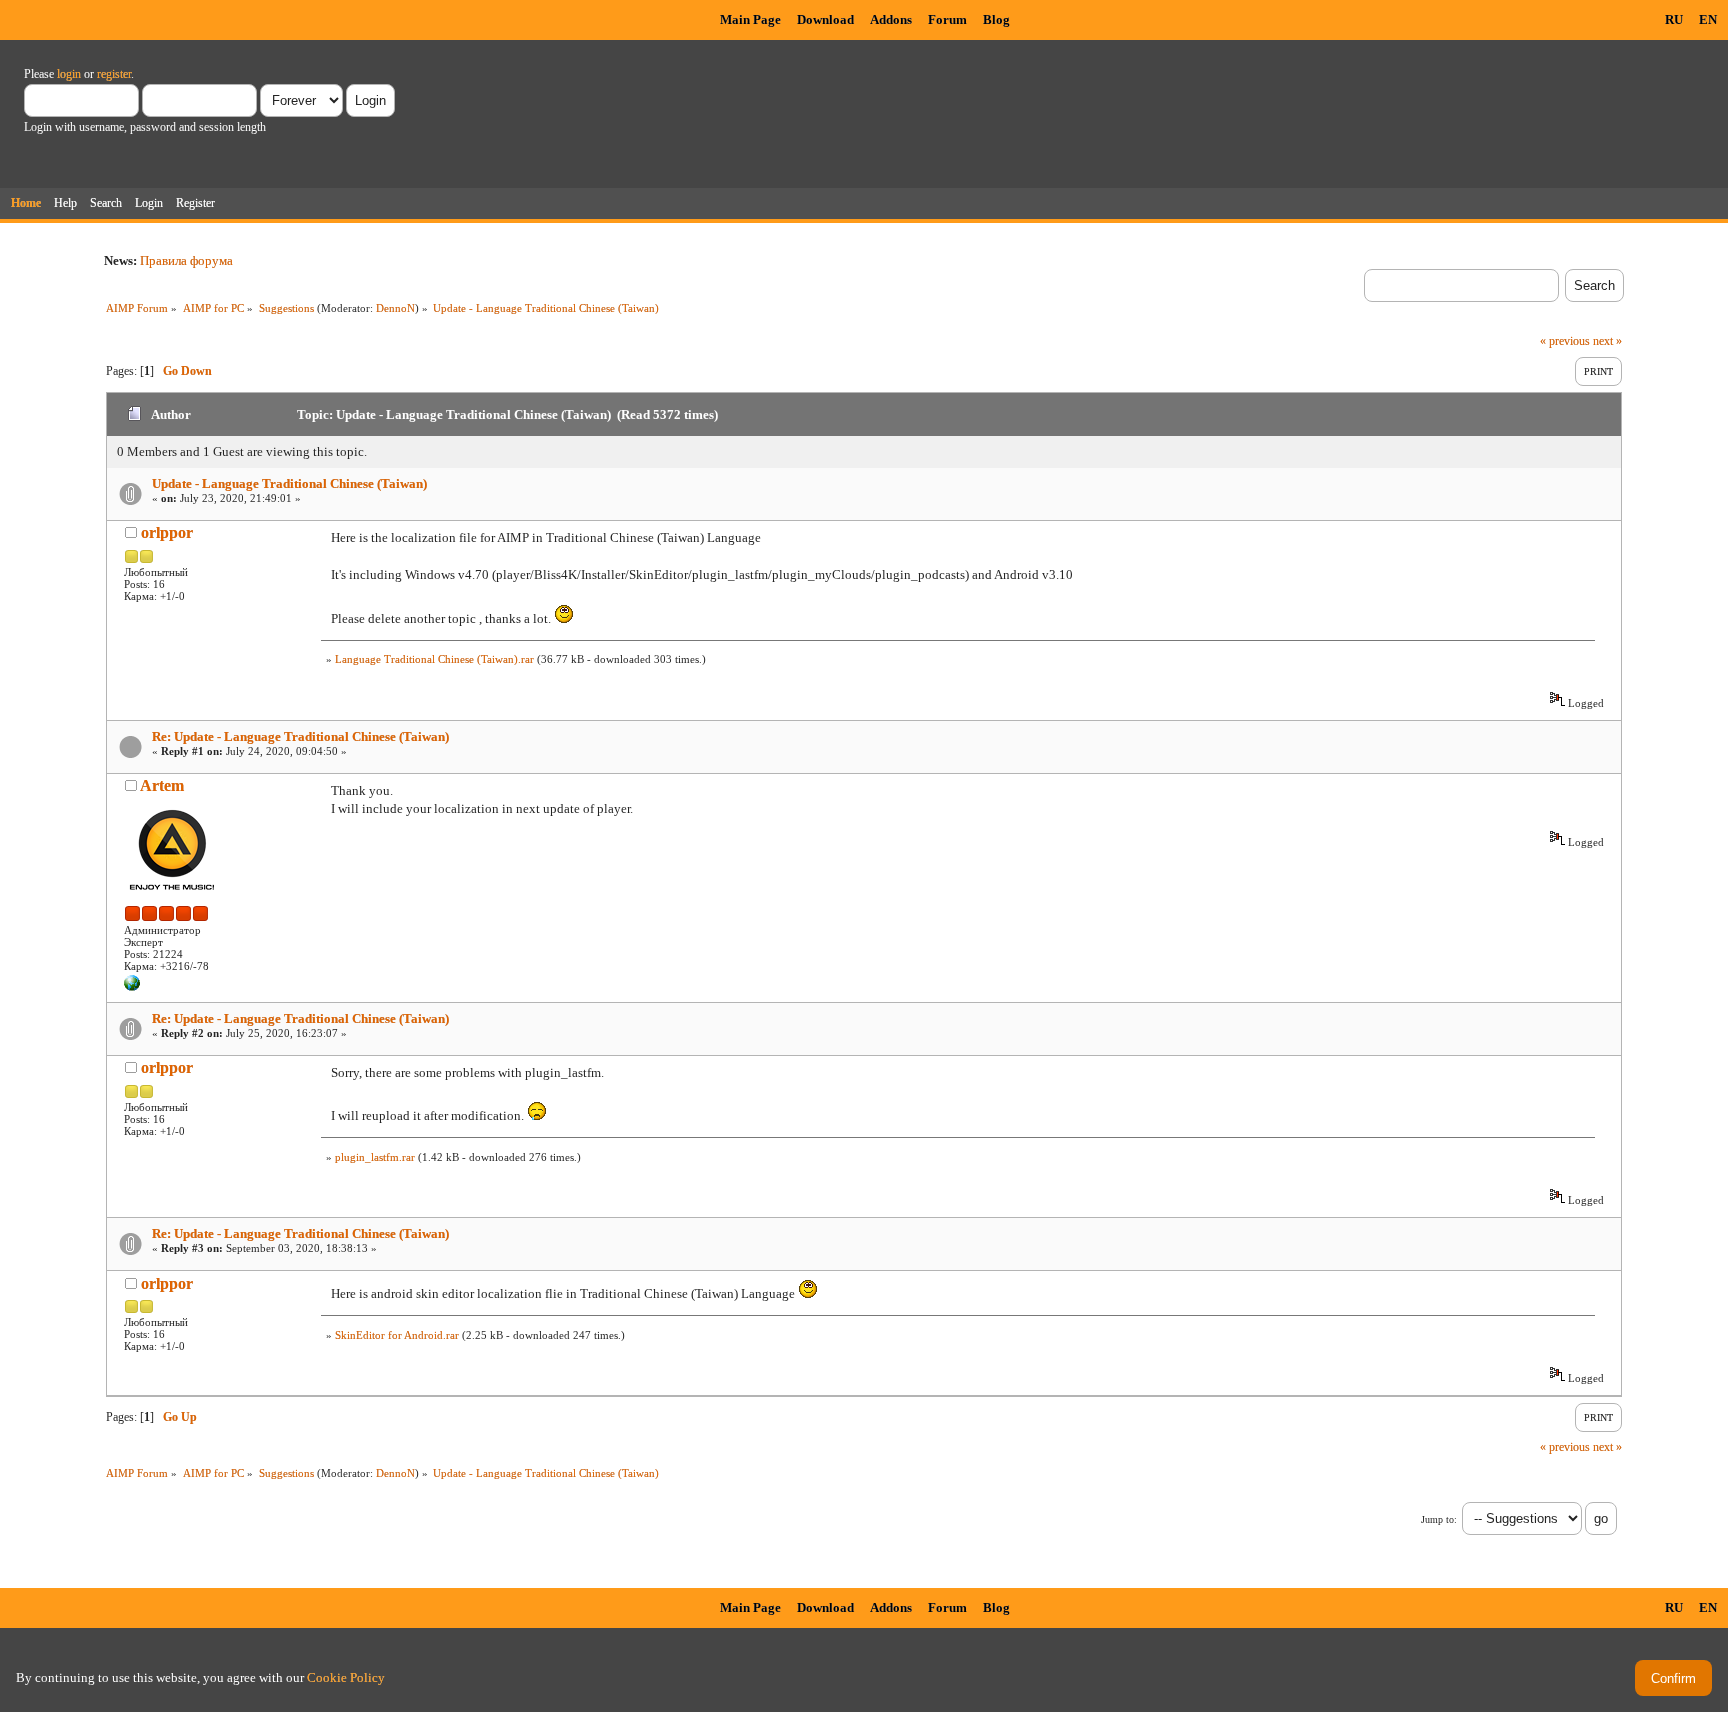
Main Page (750, 19)
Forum (947, 19)
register (114, 74)
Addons (891, 19)
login (69, 74)
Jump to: (1439, 1519)
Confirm (1673, 1678)
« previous (1565, 341)
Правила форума (186, 260)
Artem (162, 785)
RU (1674, 19)
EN (1708, 19)
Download (825, 19)
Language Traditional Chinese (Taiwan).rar (434, 659)
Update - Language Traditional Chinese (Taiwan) (289, 483)
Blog (996, 19)
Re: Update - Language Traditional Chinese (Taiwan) (300, 736)
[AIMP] (132, 987)
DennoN (395, 308)
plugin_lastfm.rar (375, 1157)
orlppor (167, 532)
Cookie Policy (346, 1677)
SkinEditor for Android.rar (397, 1335)
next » (1607, 341)
